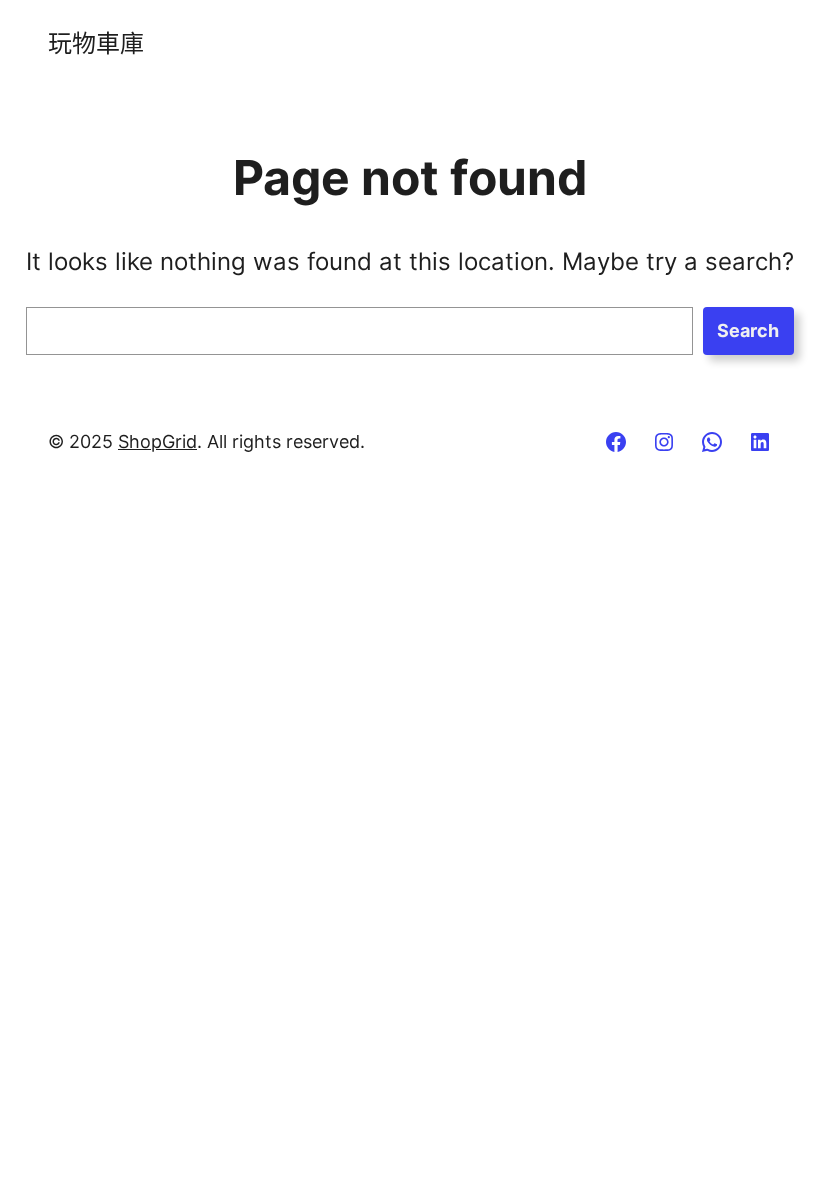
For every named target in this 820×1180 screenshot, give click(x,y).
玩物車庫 (96, 43)
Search (748, 330)
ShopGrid (157, 441)
